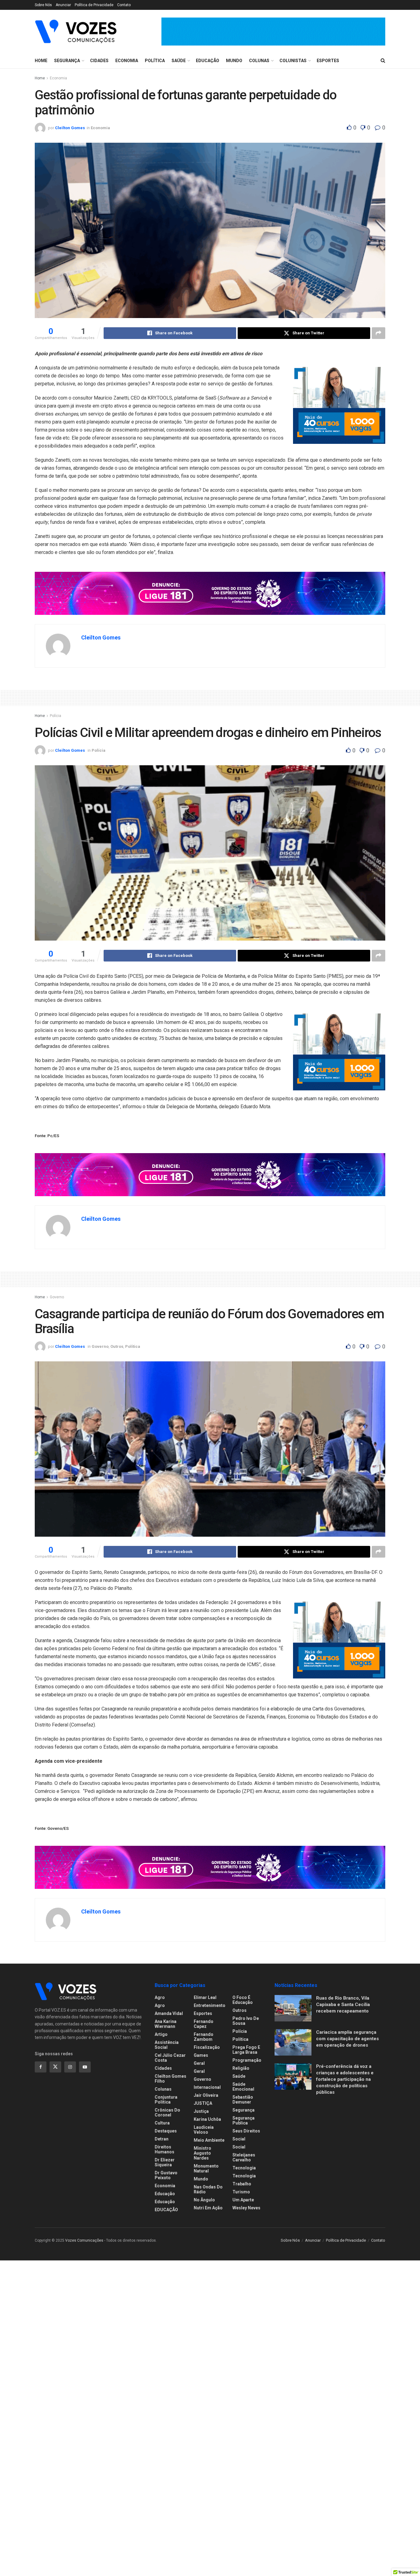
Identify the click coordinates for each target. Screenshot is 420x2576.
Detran (162, 2139)
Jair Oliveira (206, 2095)
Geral (199, 2063)
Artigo (161, 2034)
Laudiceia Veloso (204, 2130)
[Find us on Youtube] (85, 2067)
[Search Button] (383, 61)
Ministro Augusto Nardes (202, 2153)
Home (41, 61)
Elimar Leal (205, 1997)
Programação (247, 2060)
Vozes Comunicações (84, 2240)
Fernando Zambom (204, 2037)
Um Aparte (243, 2200)
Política (155, 61)
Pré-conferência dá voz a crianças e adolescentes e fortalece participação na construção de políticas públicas (345, 2079)
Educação (208, 61)
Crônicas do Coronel (167, 2112)
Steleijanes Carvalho (244, 2157)
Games (201, 2055)
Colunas (259, 61)
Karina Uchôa (207, 2119)
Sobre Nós (43, 5)
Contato (124, 5)
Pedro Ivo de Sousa (246, 2021)
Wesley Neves (246, 2208)
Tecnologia (244, 2168)
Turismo (241, 2192)
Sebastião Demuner (243, 2100)
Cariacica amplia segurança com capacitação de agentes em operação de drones (347, 2039)
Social (239, 2139)
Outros (117, 1346)
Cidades (99, 61)
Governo (57, 1297)
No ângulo (204, 2200)
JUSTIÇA (203, 2103)
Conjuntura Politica (166, 2100)
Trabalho (242, 2184)
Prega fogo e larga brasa (246, 2050)
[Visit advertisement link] (273, 32)
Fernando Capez (204, 2024)
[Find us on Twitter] (55, 2067)
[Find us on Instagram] (70, 2067)
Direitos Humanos (164, 2149)
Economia (127, 61)
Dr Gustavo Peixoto (166, 2175)
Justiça (201, 2111)
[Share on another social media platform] (378, 333)
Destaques (166, 2131)
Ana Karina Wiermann (166, 2024)
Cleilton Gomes (70, 128)
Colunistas (293, 61)
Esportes (328, 61)
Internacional (207, 2087)
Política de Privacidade (94, 5)
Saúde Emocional (243, 2087)
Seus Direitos (246, 2131)
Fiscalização (207, 2047)
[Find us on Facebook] (41, 2067)
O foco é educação (243, 2000)
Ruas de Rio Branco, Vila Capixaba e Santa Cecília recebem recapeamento (343, 2005)
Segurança (67, 61)
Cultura (162, 2123)
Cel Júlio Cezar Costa (170, 2058)
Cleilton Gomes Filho (170, 2079)
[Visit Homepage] (76, 31)
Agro (160, 1997)
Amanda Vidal (169, 2013)
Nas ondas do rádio (208, 2189)
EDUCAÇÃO (166, 2210)
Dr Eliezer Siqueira (165, 2162)
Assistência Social (167, 2045)
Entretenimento (210, 2005)
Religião (241, 2068)
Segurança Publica (244, 2120)
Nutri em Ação (208, 2208)
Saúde (179, 61)
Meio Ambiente (209, 2140)
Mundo (234, 61)
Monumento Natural (206, 2168)
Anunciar (63, 5)
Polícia (55, 716)
